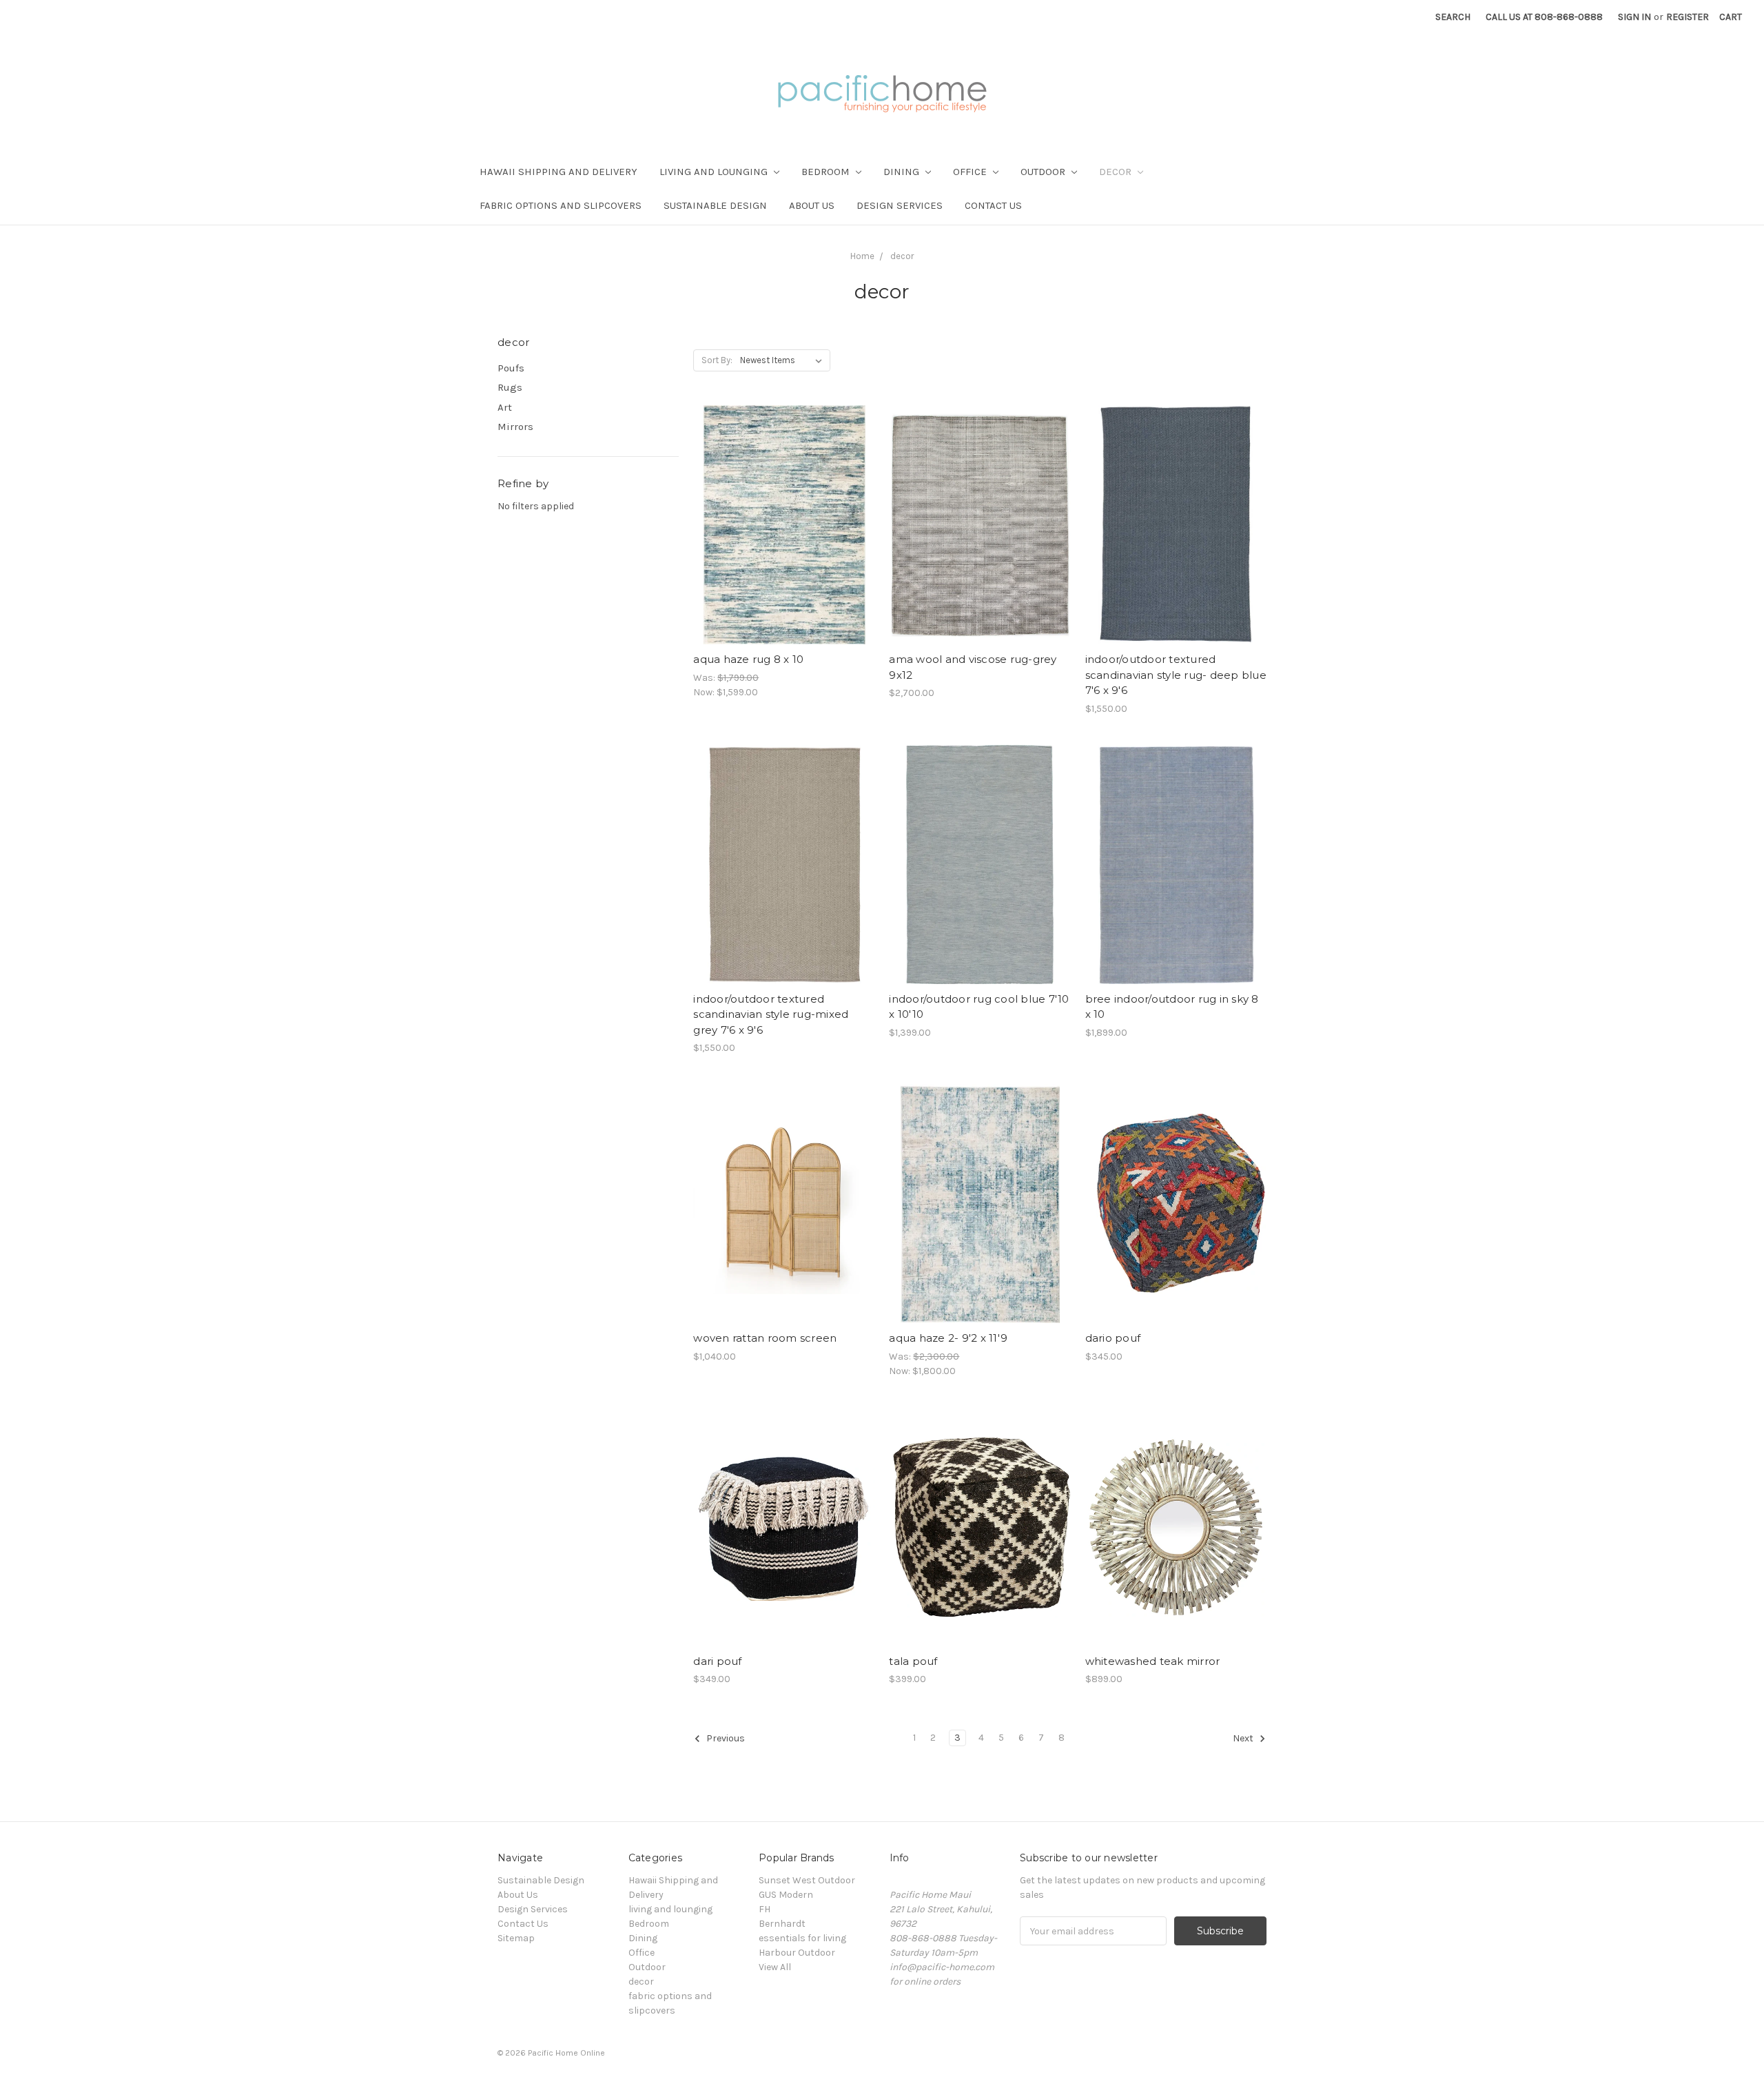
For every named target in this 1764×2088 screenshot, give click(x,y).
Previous (725, 1738)
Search (1453, 17)
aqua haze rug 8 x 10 (748, 659)
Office (971, 172)
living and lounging (715, 172)
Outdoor (1044, 172)
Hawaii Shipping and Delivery (558, 172)
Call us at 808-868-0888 (1544, 17)
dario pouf (1113, 1338)
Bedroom (827, 172)
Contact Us (993, 205)
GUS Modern (786, 1895)
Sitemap (516, 1938)
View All (775, 1967)
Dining (903, 172)
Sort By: (717, 360)
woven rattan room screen (765, 1338)
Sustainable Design (715, 205)
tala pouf (913, 1661)
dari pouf (717, 1661)
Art (505, 407)
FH (765, 1909)
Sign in (1634, 17)
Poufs (511, 368)
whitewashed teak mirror (1153, 1661)
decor (1117, 172)
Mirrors (515, 427)
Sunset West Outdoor (807, 1880)
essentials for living (802, 1938)
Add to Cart (784, 537)
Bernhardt (782, 1924)
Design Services (900, 205)
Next (1244, 1738)
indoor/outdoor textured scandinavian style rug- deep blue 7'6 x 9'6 (1176, 675)
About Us (812, 205)
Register (1688, 17)
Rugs (510, 387)
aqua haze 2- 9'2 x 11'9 (948, 1338)
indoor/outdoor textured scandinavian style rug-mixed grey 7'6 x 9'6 (771, 1014)
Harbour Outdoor (797, 1953)
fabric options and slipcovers (561, 205)
